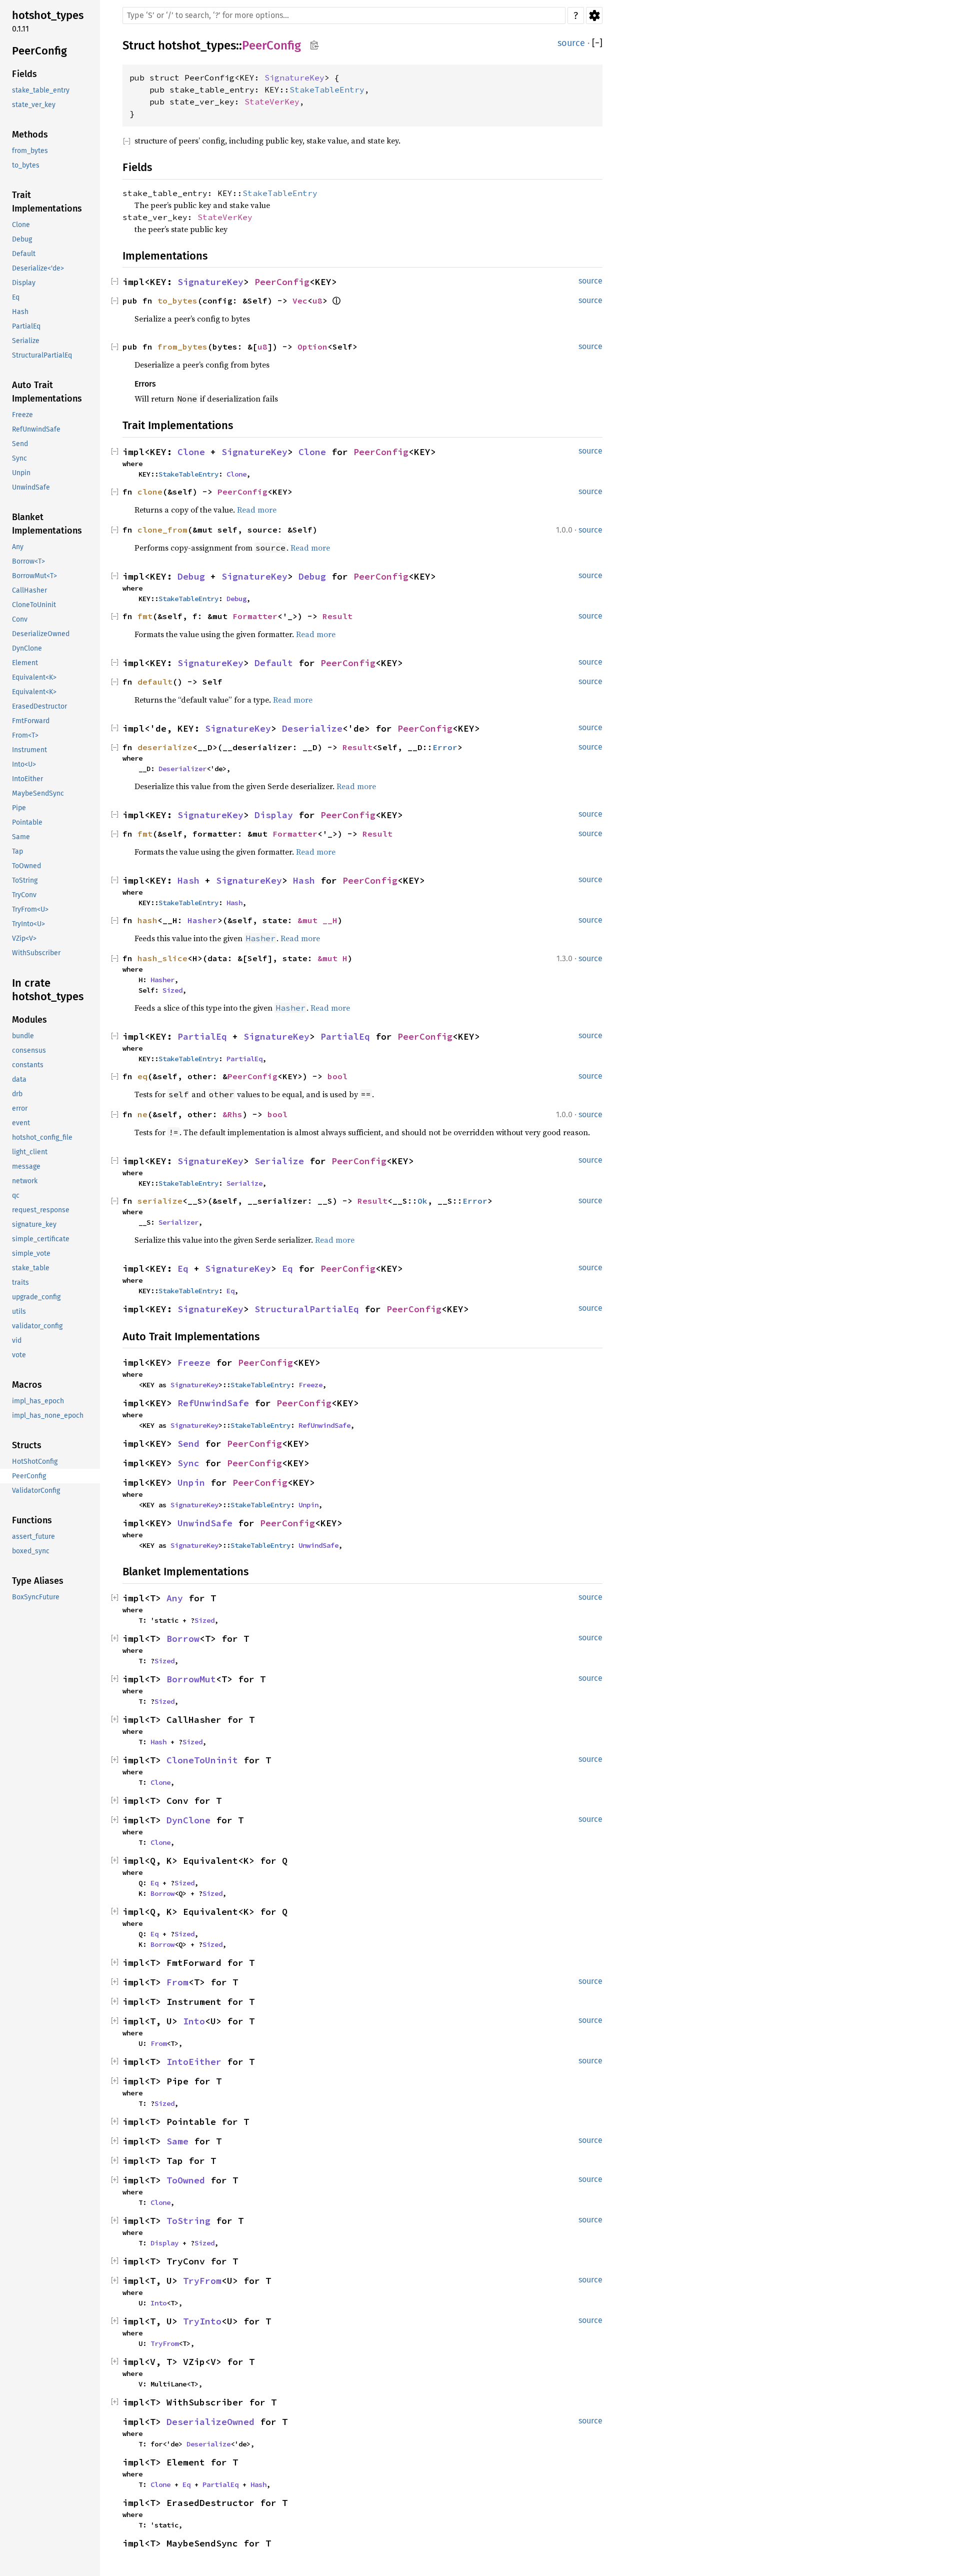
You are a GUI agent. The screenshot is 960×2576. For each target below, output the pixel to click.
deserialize (165, 747)
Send (188, 1444)
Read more (257, 510)
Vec (300, 301)
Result (337, 616)
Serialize (279, 1161)
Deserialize (312, 728)
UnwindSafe (205, 1523)
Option (312, 347)
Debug (191, 576)
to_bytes (177, 301)
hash (147, 920)
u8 (317, 301)
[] (597, 43)
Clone (191, 452)
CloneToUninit (202, 1760)
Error (445, 747)
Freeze (194, 1363)
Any (175, 1598)
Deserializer (182, 769)
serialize (160, 1201)
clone (150, 492)
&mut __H (317, 920)
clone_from (162, 530)
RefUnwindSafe (213, 1403)
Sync (188, 1463)
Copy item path (314, 45)
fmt (145, 616)
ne (142, 1114)
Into (194, 2021)
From (177, 1982)
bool (337, 1076)
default (155, 682)
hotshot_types (197, 46)
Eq (183, 1268)
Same (177, 2141)
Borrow (183, 1639)
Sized (172, 990)
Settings (594, 16)
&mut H (332, 958)
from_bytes (182, 347)
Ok (422, 1201)
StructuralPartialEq (307, 1309)
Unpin (191, 1483)
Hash (188, 880)
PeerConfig (271, 46)
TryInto (202, 2321)
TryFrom (202, 2281)
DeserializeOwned (210, 2422)
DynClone (188, 1820)
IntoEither (194, 2062)
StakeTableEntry (327, 90)
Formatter (255, 616)
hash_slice (162, 958)
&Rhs (232, 1114)
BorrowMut (191, 1679)
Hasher (202, 920)
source (571, 43)
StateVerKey (272, 102)
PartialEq (202, 1036)
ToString (188, 2221)
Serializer (178, 1222)
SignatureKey (294, 78)
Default (274, 663)
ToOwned (186, 2180)
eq (142, 1076)
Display (274, 815)
